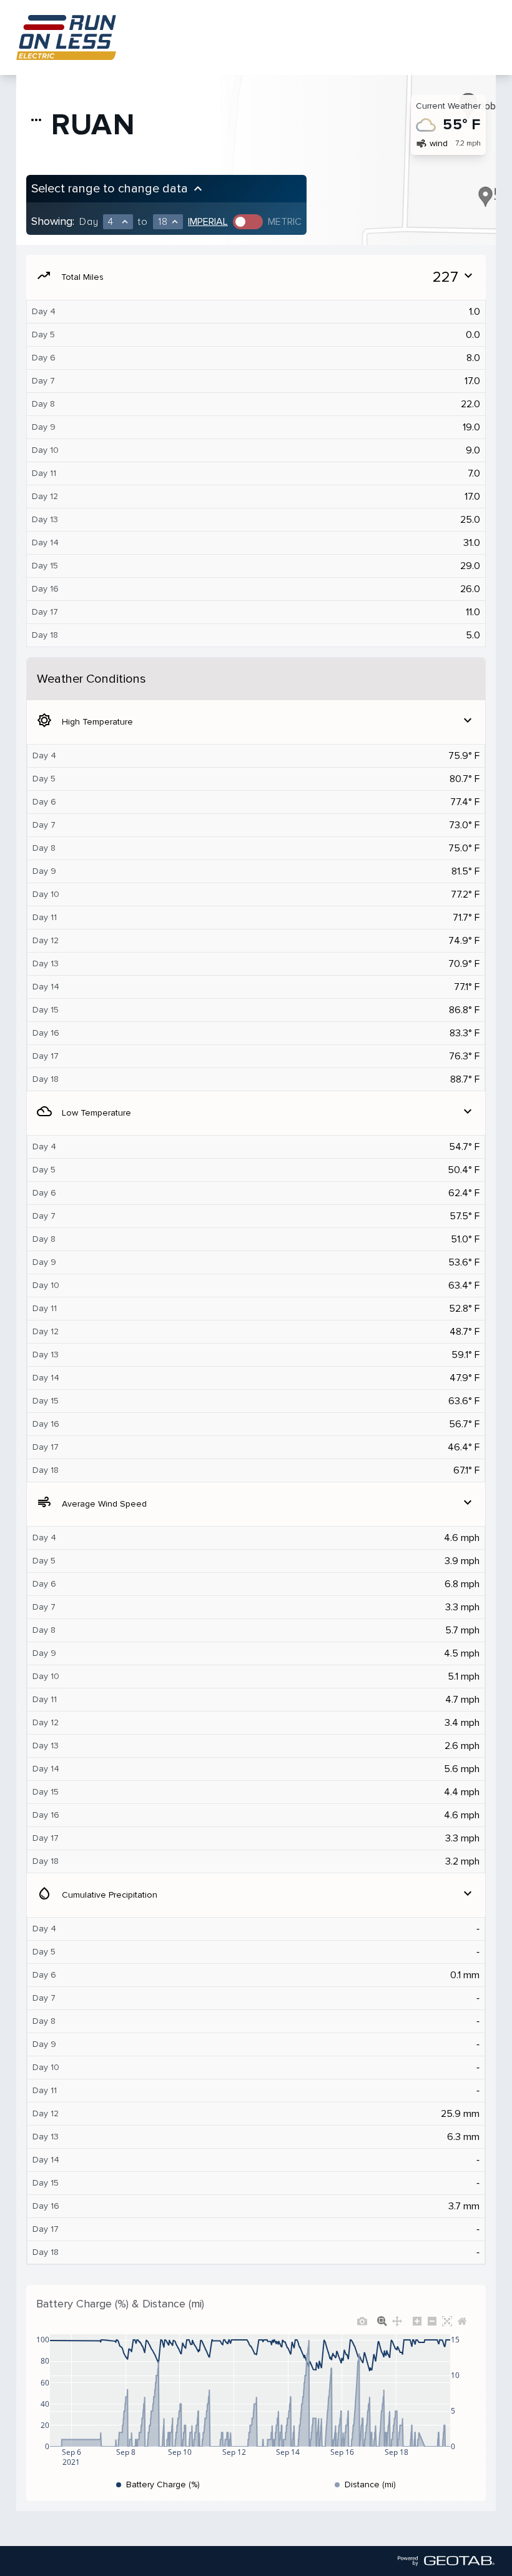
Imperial (208, 222)
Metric (285, 222)
